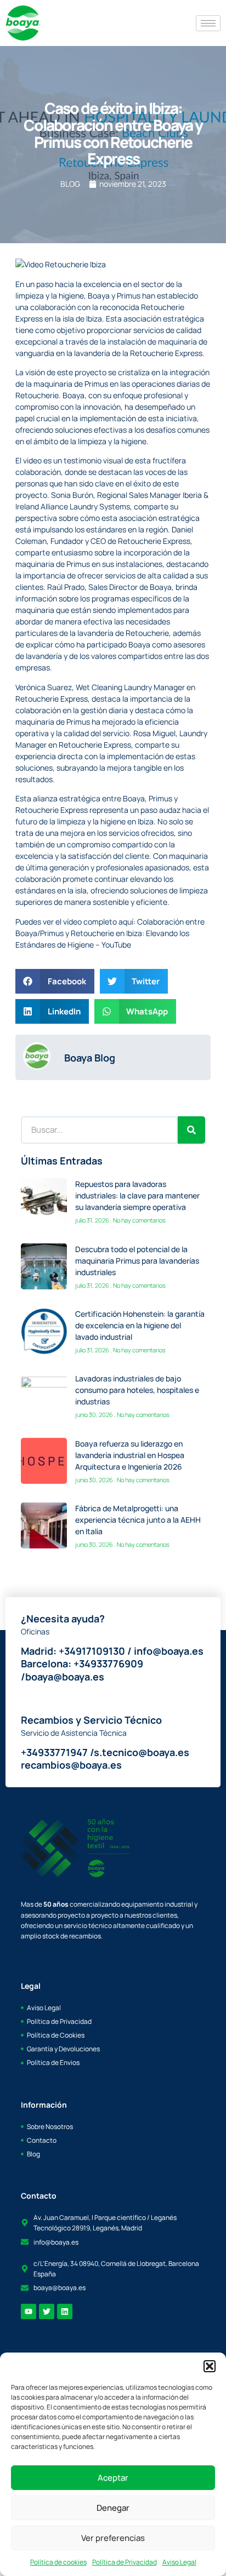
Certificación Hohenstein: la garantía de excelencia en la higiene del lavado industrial (140, 1325)
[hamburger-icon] (208, 23)
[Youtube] (29, 2311)
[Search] (191, 1130)
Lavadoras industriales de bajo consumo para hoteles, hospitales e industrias (137, 1390)
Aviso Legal (179, 2562)
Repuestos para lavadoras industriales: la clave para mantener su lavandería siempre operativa (137, 1195)
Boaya (99, 296)
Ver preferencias (113, 2538)
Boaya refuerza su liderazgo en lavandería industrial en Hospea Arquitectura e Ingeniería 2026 (130, 1455)
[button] (210, 2366)
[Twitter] (47, 2311)
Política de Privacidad (125, 2562)
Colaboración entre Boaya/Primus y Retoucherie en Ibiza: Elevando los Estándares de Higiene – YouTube (110, 933)
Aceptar (113, 2478)
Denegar (113, 2508)
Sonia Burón (71, 495)
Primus (129, 296)
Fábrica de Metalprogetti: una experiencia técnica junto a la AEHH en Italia (138, 1520)
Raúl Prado (65, 587)
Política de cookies (58, 2562)
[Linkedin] (65, 2311)
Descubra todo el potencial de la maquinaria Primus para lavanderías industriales (137, 1261)
